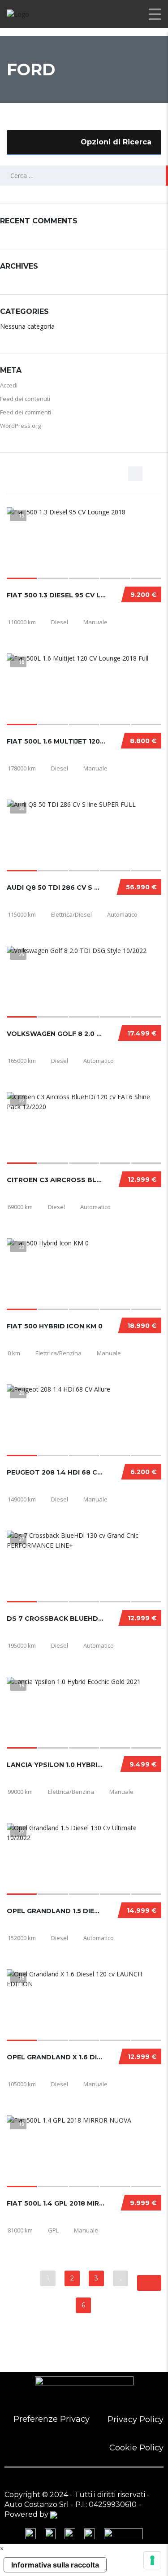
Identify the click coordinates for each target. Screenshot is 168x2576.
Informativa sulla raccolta (55, 2565)
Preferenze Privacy (52, 2419)
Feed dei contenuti (25, 399)
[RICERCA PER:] (84, 176)
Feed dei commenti (26, 412)
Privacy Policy (136, 2419)
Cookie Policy (136, 2448)
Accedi (9, 385)
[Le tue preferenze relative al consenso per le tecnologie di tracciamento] (152, 2560)
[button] (2, 2548)
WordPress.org (20, 426)
